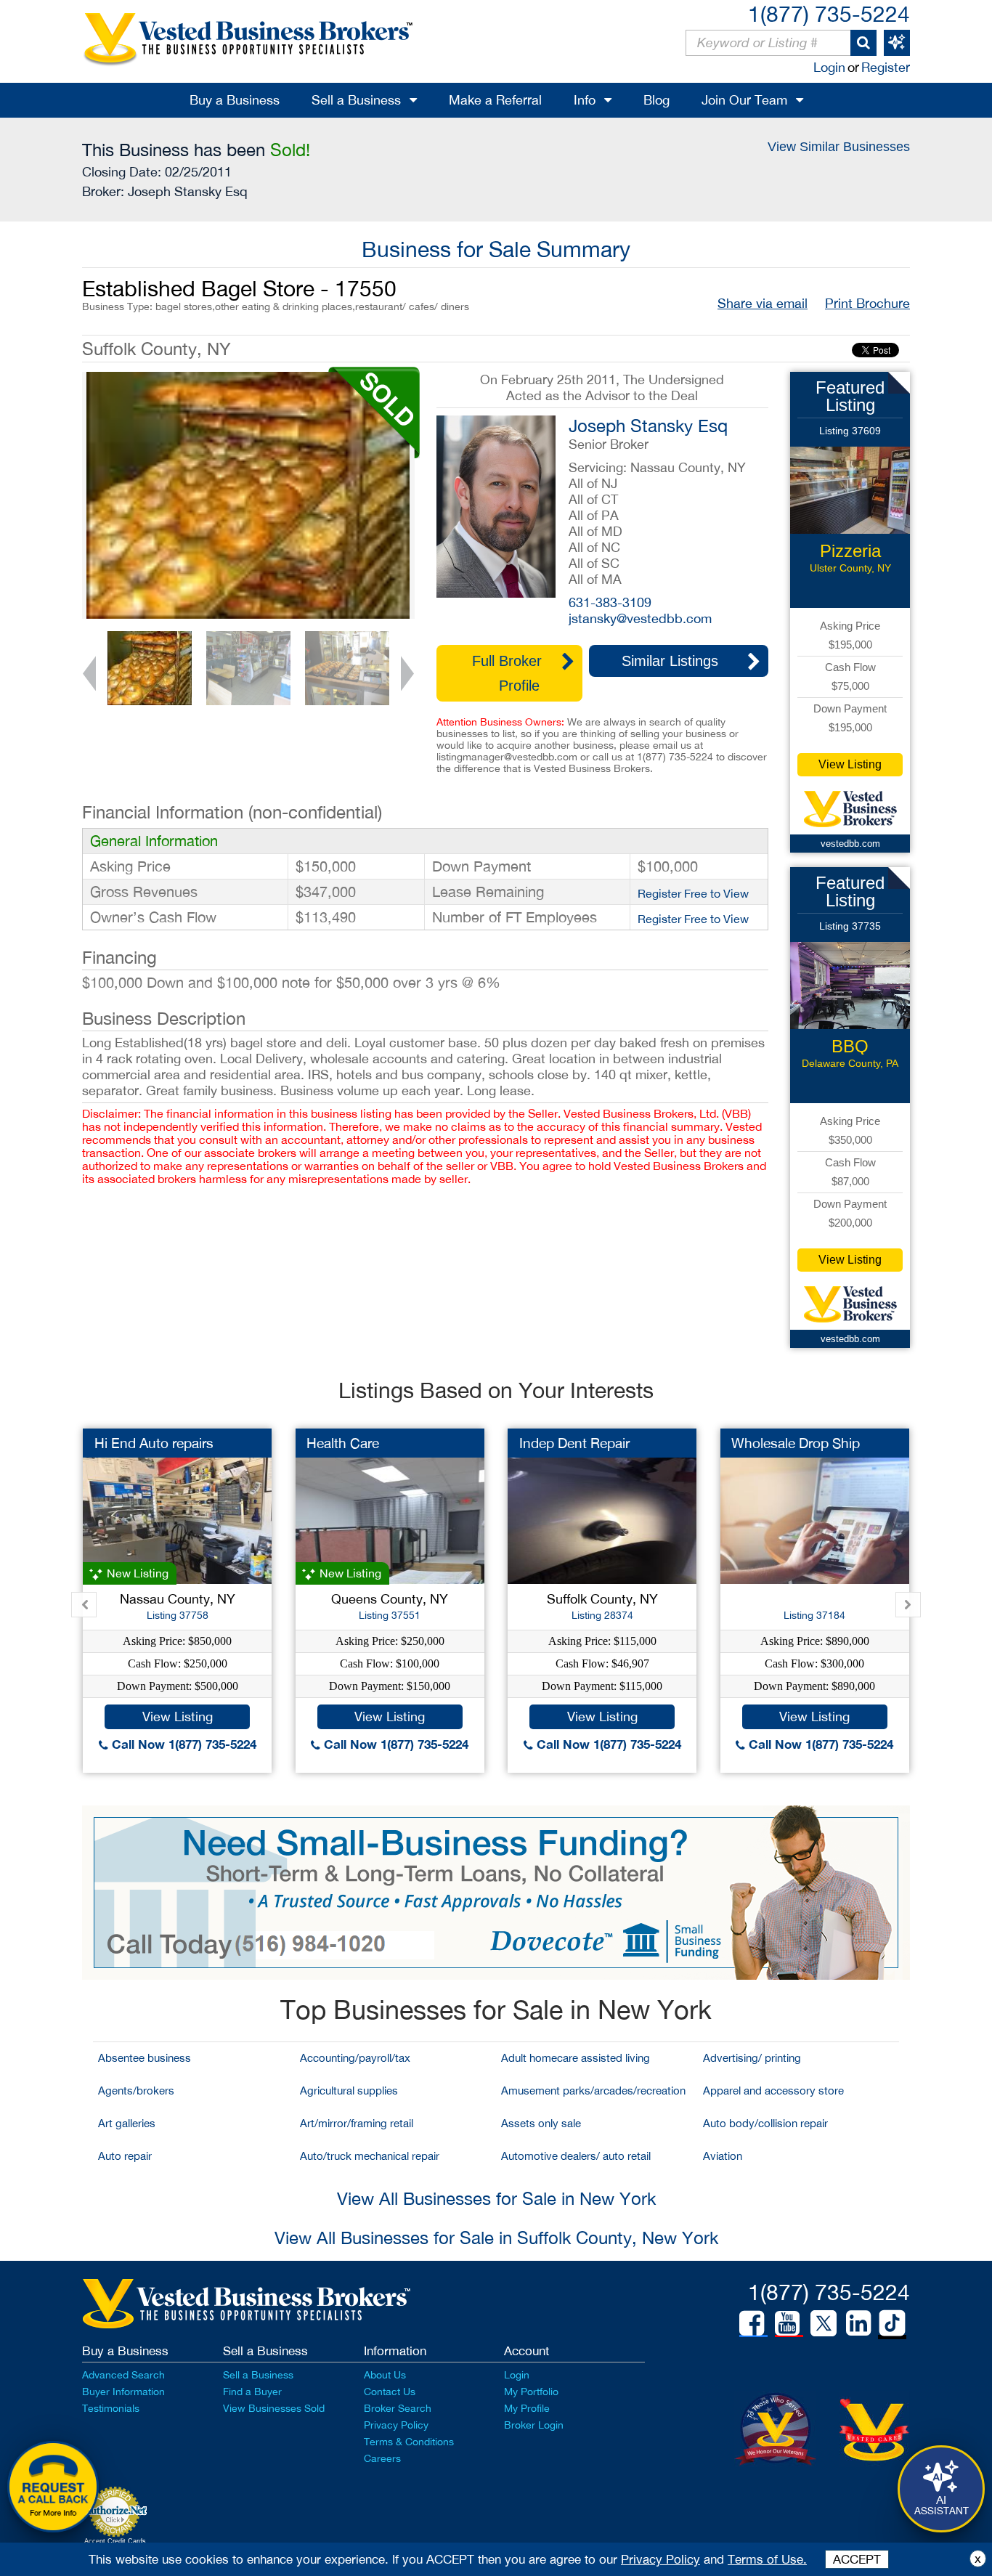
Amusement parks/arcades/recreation (593, 2091)
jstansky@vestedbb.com (640, 618)
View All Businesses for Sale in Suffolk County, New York (496, 2238)
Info (585, 100)
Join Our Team (744, 100)
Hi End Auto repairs (154, 1443)
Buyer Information (123, 2392)
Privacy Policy (396, 2425)
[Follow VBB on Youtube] (787, 2323)
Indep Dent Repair (574, 1443)
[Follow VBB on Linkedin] (858, 2323)
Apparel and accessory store (773, 2091)
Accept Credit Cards (115, 2541)
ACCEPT (857, 2559)
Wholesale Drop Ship (796, 1443)
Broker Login (534, 2425)
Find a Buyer (252, 2392)
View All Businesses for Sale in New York (496, 2198)
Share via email (763, 303)
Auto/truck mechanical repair (370, 2156)
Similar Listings (670, 661)
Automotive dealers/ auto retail (576, 2156)
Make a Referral (495, 100)
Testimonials (111, 2408)
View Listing (850, 764)
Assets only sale (541, 2123)
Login (829, 67)
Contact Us (390, 2392)
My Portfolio (531, 2392)
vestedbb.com (850, 844)
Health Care (343, 1443)
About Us (385, 2375)
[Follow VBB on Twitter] (824, 2323)
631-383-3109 (610, 602)
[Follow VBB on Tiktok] (892, 2324)
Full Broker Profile (507, 673)
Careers (382, 2458)
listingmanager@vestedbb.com (507, 757)
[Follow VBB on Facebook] (752, 2323)
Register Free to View (693, 893)
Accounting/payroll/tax (355, 2058)
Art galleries (127, 2123)
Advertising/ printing (752, 2058)
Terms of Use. (767, 2559)
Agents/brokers (136, 2091)
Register (886, 67)
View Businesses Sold (274, 2408)
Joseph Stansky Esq (188, 191)
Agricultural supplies (349, 2091)
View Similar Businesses (839, 147)
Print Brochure (867, 303)
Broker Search (398, 2408)
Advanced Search (123, 2375)
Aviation (723, 2156)
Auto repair (125, 2156)
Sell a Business (356, 100)
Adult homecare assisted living (576, 2058)
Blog (656, 100)
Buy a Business (235, 100)
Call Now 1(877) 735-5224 (182, 1744)
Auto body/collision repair (765, 2123)
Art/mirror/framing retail (357, 2123)
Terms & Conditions (409, 2442)
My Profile (527, 2408)
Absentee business (145, 2058)
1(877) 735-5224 (829, 13)
